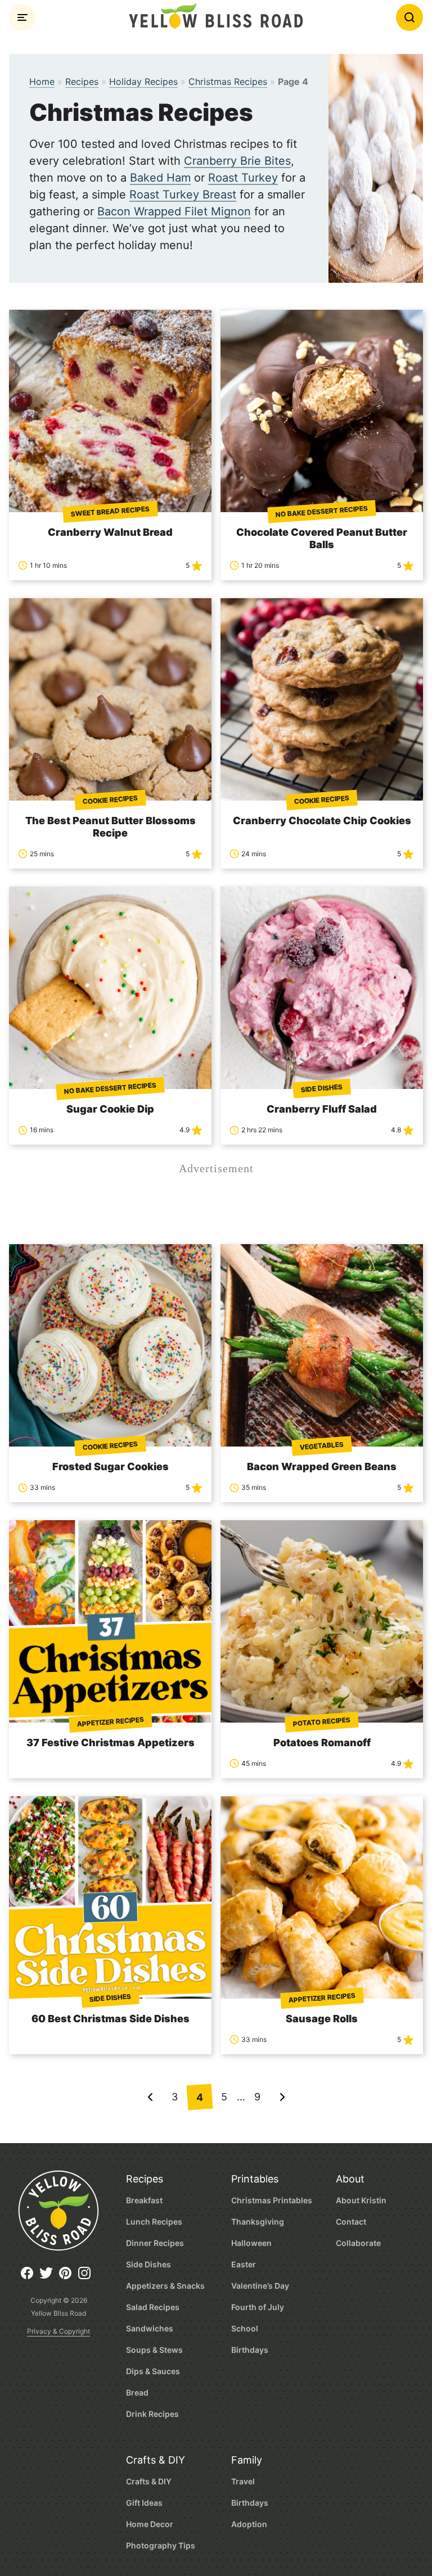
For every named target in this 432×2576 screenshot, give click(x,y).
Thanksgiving (258, 2222)
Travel (243, 2481)
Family (247, 2460)
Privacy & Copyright (58, 2331)
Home (42, 82)
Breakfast (144, 2200)
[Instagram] (87, 2277)
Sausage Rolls (322, 2019)
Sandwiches (150, 2328)
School (245, 2328)
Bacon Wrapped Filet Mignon (174, 211)
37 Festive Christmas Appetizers (111, 1743)
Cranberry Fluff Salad (322, 1109)
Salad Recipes (153, 2307)
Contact (351, 2222)
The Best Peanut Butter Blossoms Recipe (111, 827)
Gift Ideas (144, 2503)
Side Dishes (148, 2264)
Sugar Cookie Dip (110, 1109)
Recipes (82, 82)
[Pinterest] (68, 2277)
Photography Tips (161, 2545)
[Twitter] (49, 2277)
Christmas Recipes (228, 82)
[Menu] (22, 17)
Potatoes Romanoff (322, 1743)
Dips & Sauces (153, 2371)
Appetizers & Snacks (165, 2286)
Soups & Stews (154, 2350)
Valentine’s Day (260, 2286)
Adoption (249, 2524)
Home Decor (150, 2524)
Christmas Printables (272, 2200)
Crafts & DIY (156, 2460)
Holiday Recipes (143, 82)
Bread (137, 2392)
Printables (255, 2179)
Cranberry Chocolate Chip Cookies (322, 821)
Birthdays (250, 2350)
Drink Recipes (152, 2414)
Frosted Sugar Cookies (111, 1466)
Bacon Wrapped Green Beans (322, 1466)
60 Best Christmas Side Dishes (111, 2019)
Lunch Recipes (154, 2222)
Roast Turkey (243, 178)
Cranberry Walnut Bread (110, 532)
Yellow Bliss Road (216, 16)
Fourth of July (258, 2307)
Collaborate (358, 2243)
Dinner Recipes (155, 2243)
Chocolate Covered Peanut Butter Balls (322, 538)
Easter (244, 2264)
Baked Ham (160, 178)
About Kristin (361, 2200)
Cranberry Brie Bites (237, 161)
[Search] (409, 17)
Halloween (251, 2243)
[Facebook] (30, 2277)
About (350, 2179)
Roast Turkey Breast (183, 195)
